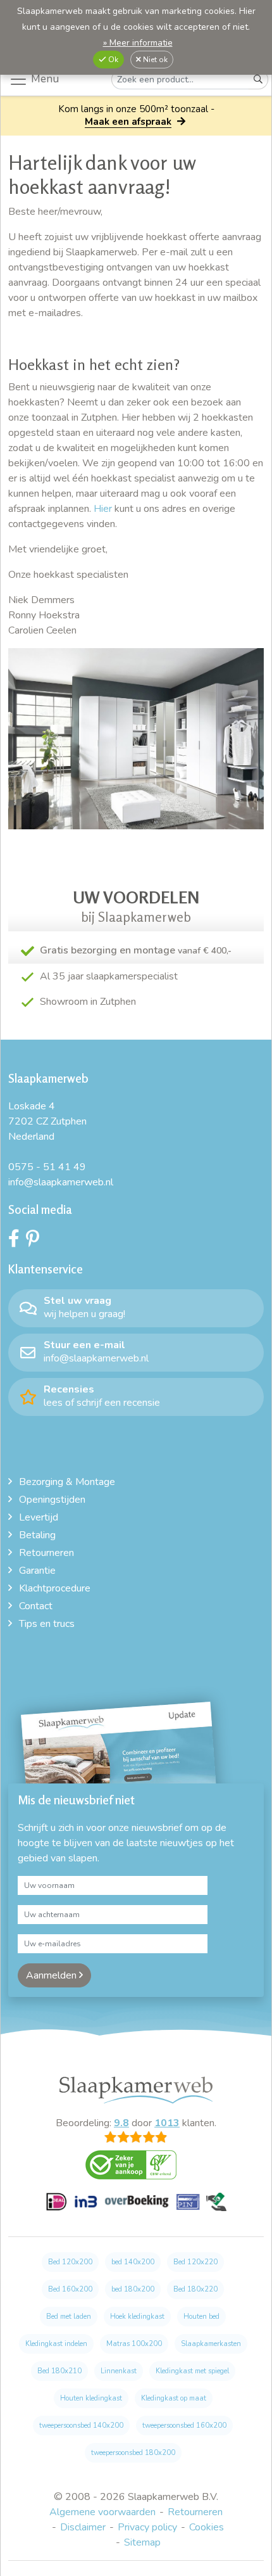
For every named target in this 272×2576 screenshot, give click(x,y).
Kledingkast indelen (56, 2344)
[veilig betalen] (136, 2209)
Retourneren (46, 1553)
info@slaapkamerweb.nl (61, 1182)
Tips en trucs (47, 1624)
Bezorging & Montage (67, 1482)
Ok (112, 60)
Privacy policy (147, 2527)
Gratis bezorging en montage (136, 950)
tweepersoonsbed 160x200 (184, 2426)
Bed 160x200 (70, 2289)
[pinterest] (36, 1242)
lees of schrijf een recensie (102, 1396)
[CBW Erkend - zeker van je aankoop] (136, 2169)
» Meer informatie (138, 43)
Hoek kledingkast (137, 2317)
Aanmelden (53, 1975)
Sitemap (142, 2542)
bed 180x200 (133, 2289)
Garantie (37, 1571)
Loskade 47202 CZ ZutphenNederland (47, 1121)
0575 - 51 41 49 (47, 1167)
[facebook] (17, 1242)
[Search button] (258, 80)
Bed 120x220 (195, 2262)
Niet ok (154, 60)
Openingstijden (52, 1500)
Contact (36, 1606)
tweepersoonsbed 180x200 (133, 2453)
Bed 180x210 (59, 2371)
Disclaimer (83, 2527)
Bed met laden (69, 2317)
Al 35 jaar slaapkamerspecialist (109, 976)
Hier (103, 509)
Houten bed (201, 2317)
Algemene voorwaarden (102, 2512)
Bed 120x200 (70, 2262)
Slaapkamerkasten (211, 2344)
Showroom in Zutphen (88, 1002)
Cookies (207, 2527)
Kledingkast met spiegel (192, 2371)
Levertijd (39, 1517)
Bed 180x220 (195, 2289)
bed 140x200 (133, 2262)
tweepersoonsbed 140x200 (81, 2426)
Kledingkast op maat (174, 2398)
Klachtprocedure (55, 1588)
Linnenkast (119, 2371)
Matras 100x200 (134, 2344)
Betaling (37, 1535)
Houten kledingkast (91, 2398)
